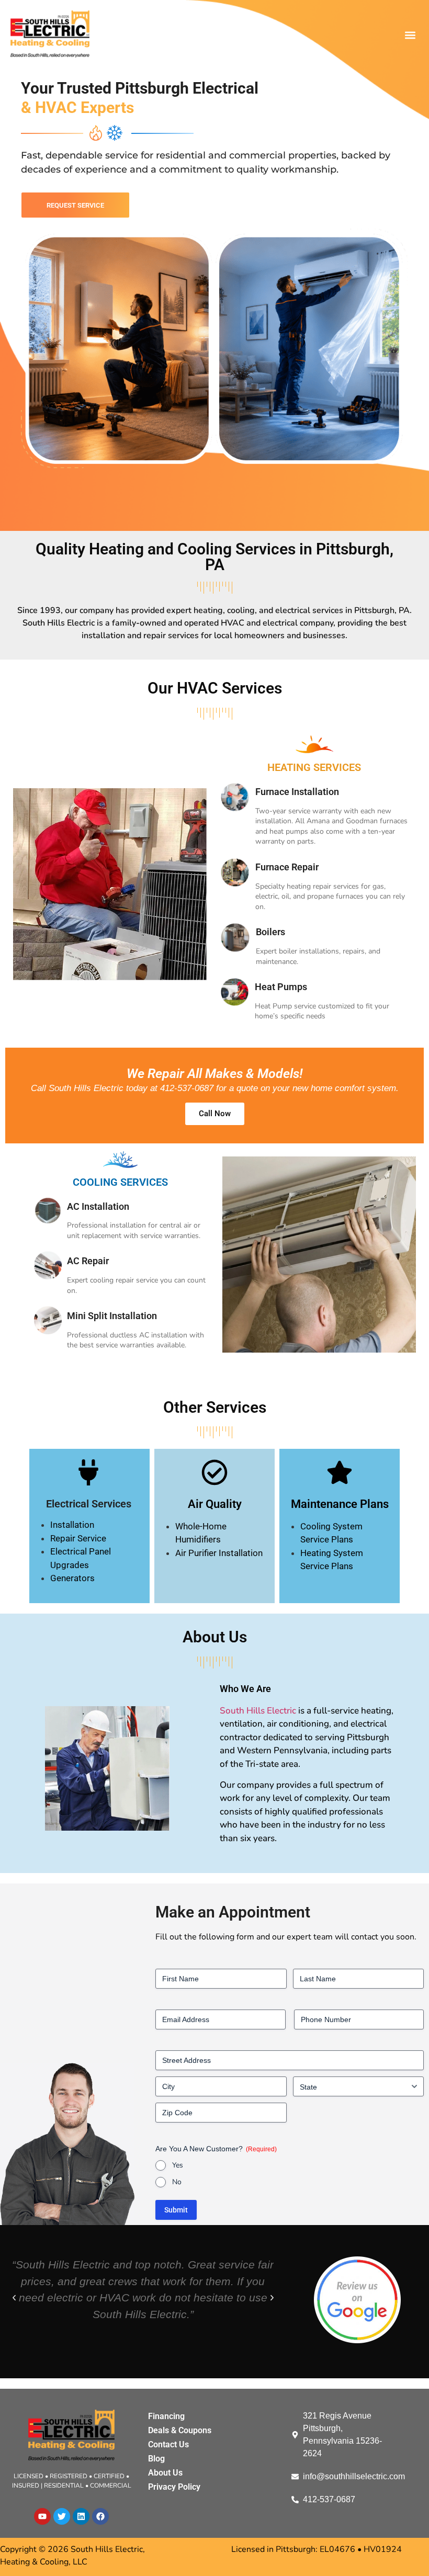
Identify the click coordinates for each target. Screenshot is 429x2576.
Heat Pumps (281, 987)
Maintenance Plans (340, 1504)
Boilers (270, 932)
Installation (72, 1525)
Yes (178, 2165)
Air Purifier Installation (219, 1553)
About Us (165, 2473)
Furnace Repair (287, 867)
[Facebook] (100, 2516)
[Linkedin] (81, 2516)
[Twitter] (62, 2516)
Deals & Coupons (180, 2430)
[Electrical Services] (88, 1472)
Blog (156, 2459)
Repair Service (78, 1538)
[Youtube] (42, 2516)
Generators (72, 1578)
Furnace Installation (297, 792)
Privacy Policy (174, 2487)
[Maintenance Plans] (340, 1472)
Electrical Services (89, 1504)
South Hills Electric (258, 1711)
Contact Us (168, 2444)
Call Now (215, 1114)
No (177, 2182)
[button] (410, 35)
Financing (166, 2416)
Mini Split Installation (112, 1316)
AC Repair (88, 1261)
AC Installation (98, 1206)
